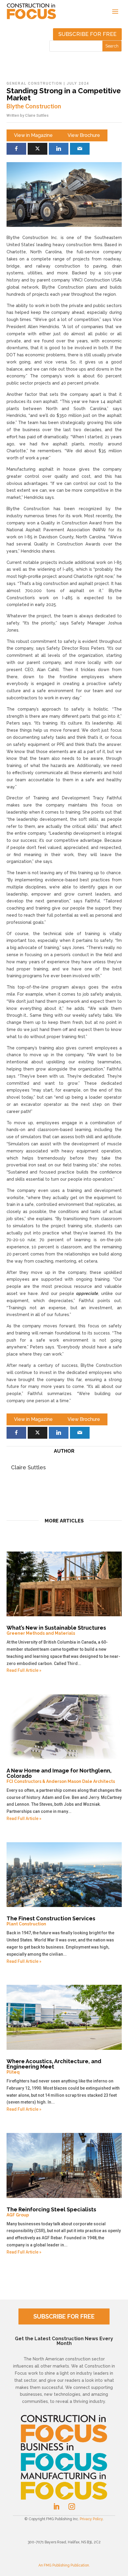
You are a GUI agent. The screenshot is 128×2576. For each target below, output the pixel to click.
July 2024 (78, 83)
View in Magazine (33, 135)
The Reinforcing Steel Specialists (51, 2212)
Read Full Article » (24, 1670)
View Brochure (84, 135)
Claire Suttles (37, 115)
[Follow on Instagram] (72, 2507)
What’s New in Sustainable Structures (56, 1630)
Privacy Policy (91, 2519)
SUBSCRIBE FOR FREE (64, 2316)
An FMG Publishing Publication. (64, 2565)
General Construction (34, 83)
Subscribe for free (87, 34)
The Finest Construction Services (51, 1921)
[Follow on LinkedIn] (56, 2507)
